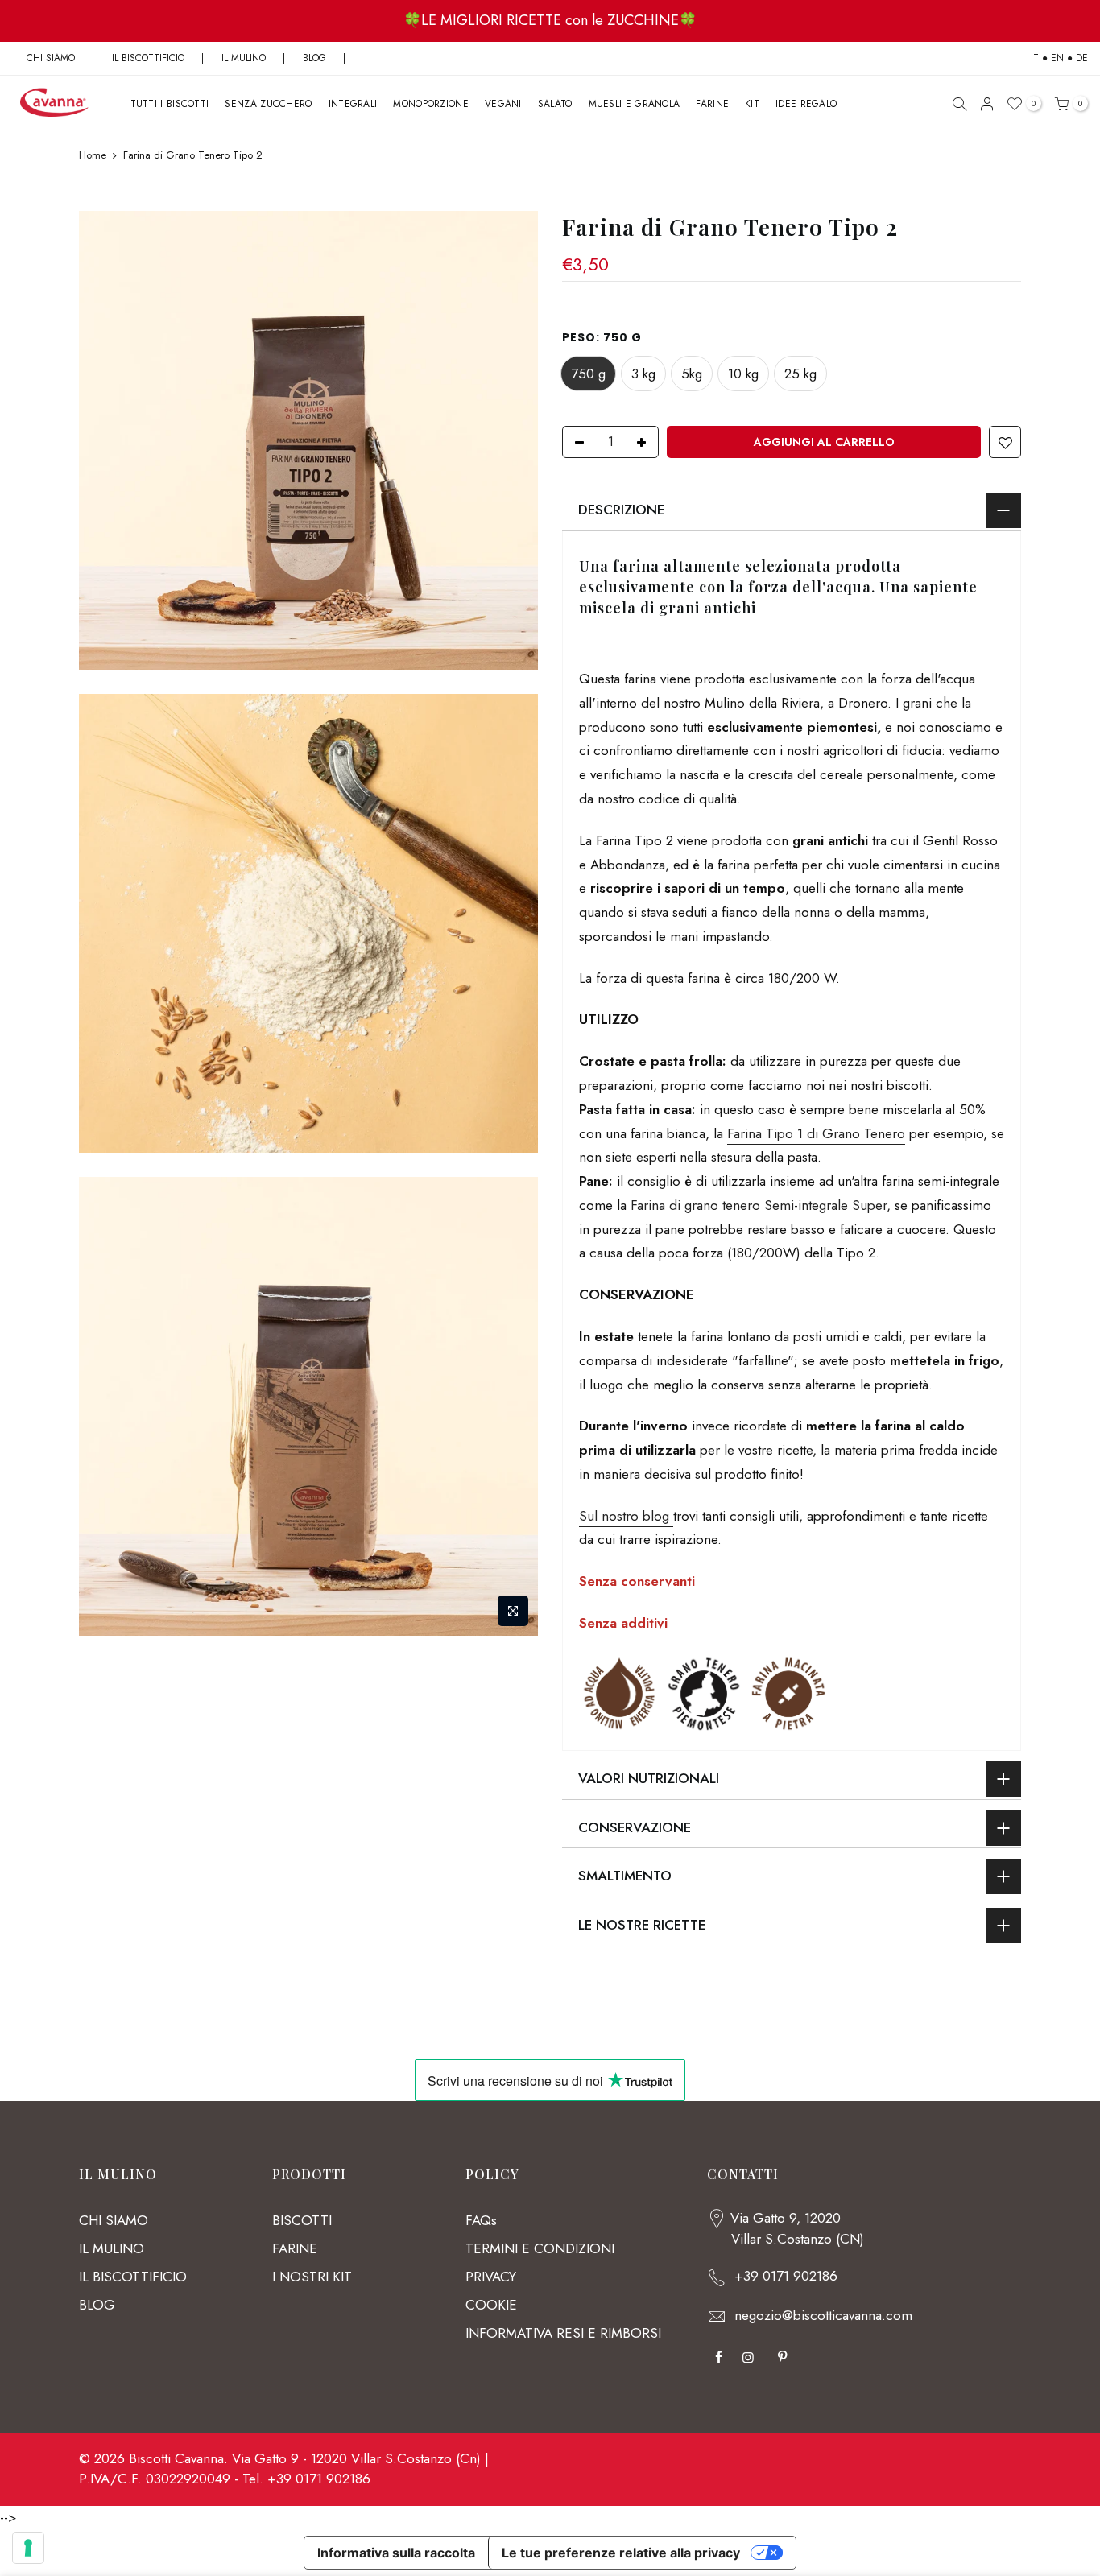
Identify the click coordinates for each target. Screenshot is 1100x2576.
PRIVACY (491, 2277)
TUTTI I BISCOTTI (170, 104)
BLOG (316, 58)
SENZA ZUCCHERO (268, 104)
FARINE (712, 104)
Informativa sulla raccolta (396, 2553)
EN (1057, 58)
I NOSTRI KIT (312, 2277)
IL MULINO (244, 58)
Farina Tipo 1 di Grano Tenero (816, 1133)
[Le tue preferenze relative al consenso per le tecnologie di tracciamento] (28, 2548)
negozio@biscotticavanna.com (823, 2315)
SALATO (555, 104)
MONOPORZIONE (431, 104)
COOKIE (491, 2305)
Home (93, 155)
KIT (752, 104)
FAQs (481, 2220)
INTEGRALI (353, 104)
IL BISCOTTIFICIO (148, 58)
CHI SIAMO (51, 58)
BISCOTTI (302, 2220)
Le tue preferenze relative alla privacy (621, 2553)
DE (1082, 58)
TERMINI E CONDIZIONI (540, 2248)
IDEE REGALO (806, 104)
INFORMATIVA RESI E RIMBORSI (563, 2333)
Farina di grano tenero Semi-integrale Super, (761, 1205)
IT (1035, 58)
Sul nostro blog (626, 1515)
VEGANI (503, 104)
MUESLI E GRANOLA (635, 104)
